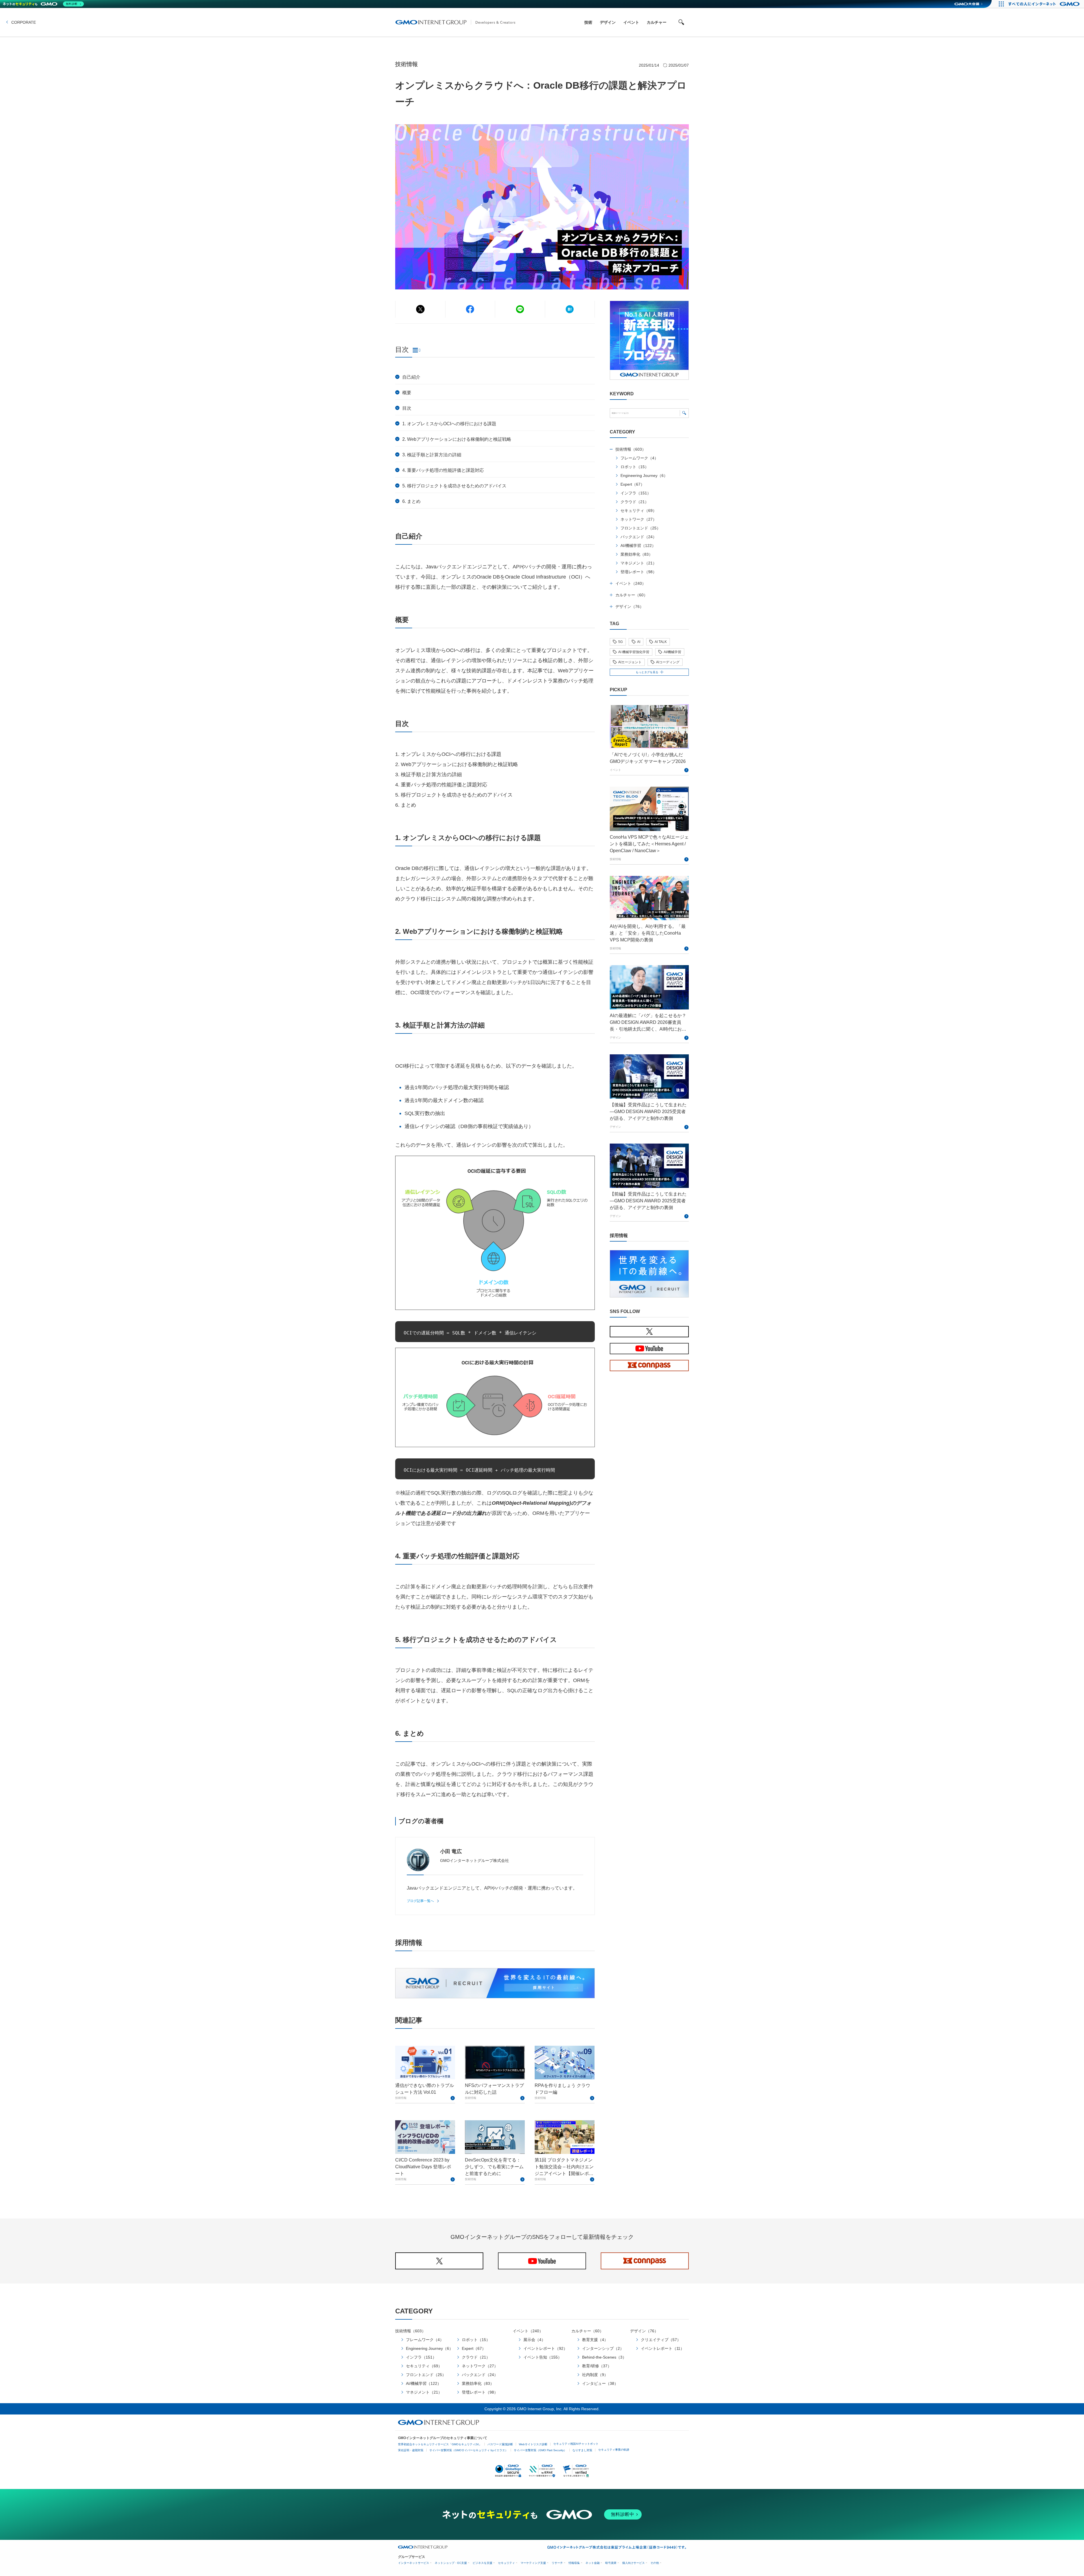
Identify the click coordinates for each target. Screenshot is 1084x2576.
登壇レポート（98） (639, 572)
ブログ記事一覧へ (420, 1901)
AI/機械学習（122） (638, 546)
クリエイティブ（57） (661, 2340)
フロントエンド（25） (641, 528)
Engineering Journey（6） (644, 475)
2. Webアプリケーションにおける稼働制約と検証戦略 (457, 439)
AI (639, 642)
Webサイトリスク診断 (533, 2444)
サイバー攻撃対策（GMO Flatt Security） (540, 2450)
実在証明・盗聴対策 (411, 2450)
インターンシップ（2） (603, 2348)
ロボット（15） (635, 467)
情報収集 (574, 2563)
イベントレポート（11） (663, 2348)
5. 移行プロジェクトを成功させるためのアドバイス (455, 486)
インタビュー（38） (600, 2383)
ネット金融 (593, 2563)
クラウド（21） (635, 502)
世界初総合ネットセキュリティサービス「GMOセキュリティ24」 (440, 2444)
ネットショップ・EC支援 (451, 2563)
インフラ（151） (636, 493)
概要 (407, 393)
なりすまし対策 (582, 2450)
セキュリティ (506, 2563)
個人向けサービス (633, 2563)
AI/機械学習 (672, 652)
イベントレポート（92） (545, 2348)
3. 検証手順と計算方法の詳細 (432, 455)
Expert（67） (632, 484)
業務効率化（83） (637, 554)
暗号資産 (611, 2563)
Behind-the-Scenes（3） (604, 2357)
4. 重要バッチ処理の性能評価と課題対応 (444, 470)
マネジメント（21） (639, 563)
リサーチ (557, 2563)
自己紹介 (411, 377)
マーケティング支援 (533, 2563)
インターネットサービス (414, 2563)
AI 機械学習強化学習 (634, 652)
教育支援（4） (595, 2340)
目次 (407, 408)
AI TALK (661, 642)
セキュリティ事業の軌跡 (614, 2450)
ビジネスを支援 (482, 2563)
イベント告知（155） (543, 2357)
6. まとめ (412, 501)
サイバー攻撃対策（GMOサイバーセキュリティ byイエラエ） (469, 2450)
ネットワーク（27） (639, 519)
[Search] (684, 413)
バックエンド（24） (639, 537)
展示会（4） (534, 2340)
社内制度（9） (595, 2375)
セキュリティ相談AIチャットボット (576, 2444)
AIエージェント (630, 662)
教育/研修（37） (597, 2366)
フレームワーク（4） (639, 458)
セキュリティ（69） (639, 511)
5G (620, 642)
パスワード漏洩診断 (500, 2444)
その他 (655, 2563)
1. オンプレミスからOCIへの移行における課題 (450, 424)
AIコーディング (668, 662)
